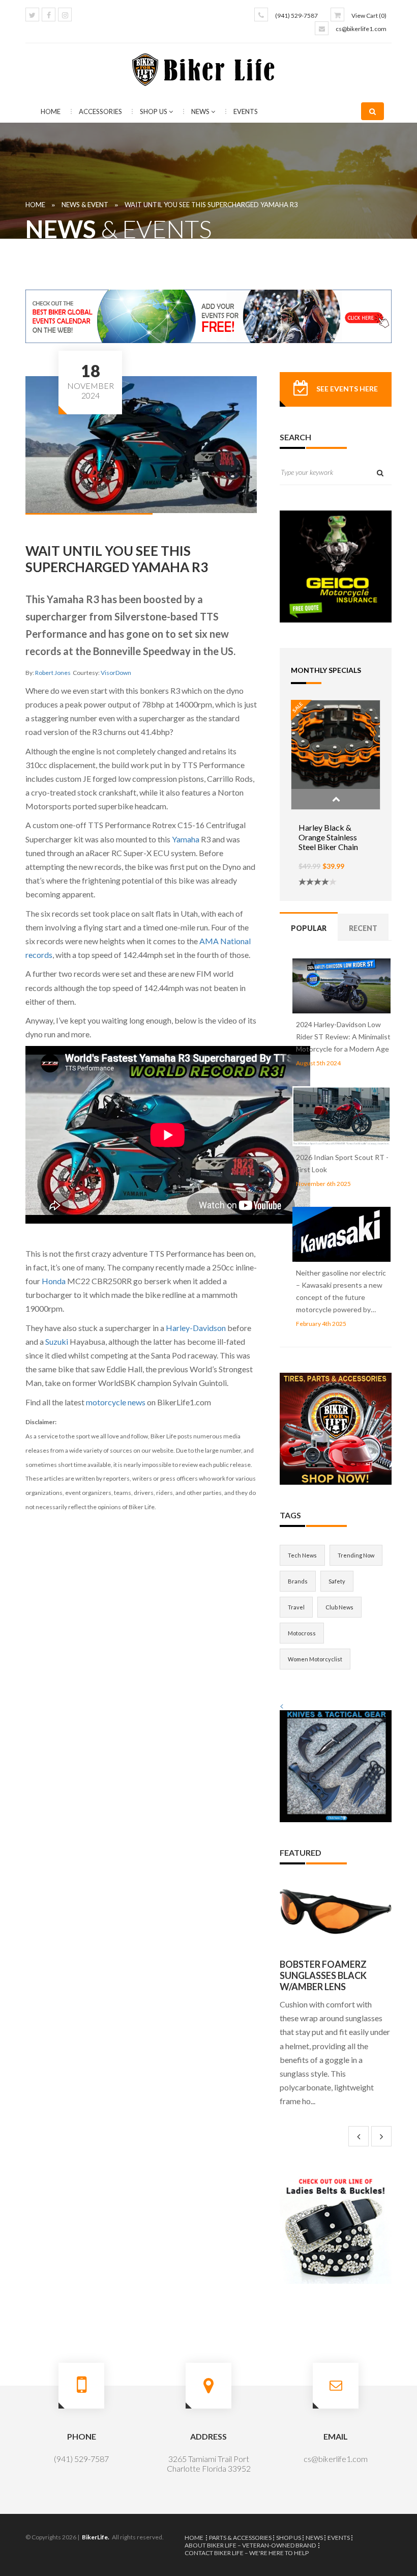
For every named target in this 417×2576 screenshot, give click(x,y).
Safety (337, 1581)
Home (51, 111)
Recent (363, 928)
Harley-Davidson (196, 1328)
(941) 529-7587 (296, 16)
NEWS (201, 111)
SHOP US (154, 111)
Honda (54, 1281)
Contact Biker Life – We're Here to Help (247, 2553)
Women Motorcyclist (315, 1659)
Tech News (302, 1555)
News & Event (85, 205)
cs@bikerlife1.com (361, 29)
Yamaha (186, 839)
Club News (339, 1607)
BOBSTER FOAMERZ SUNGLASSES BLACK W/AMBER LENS (323, 1975)
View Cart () (369, 16)
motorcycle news (115, 1402)
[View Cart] (337, 15)
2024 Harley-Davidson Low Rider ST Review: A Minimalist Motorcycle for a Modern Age (343, 1037)
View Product (336, 799)
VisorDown (116, 673)
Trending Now (356, 1555)
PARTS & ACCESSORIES (240, 2538)
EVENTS (246, 111)
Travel (296, 1607)
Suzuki (57, 1341)
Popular (309, 928)
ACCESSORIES (101, 111)
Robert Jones (53, 673)
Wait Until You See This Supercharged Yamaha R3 (211, 205)
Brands (298, 1581)
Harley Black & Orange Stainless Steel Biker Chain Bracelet (328, 842)
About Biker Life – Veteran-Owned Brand (250, 2545)
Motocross (302, 1633)
